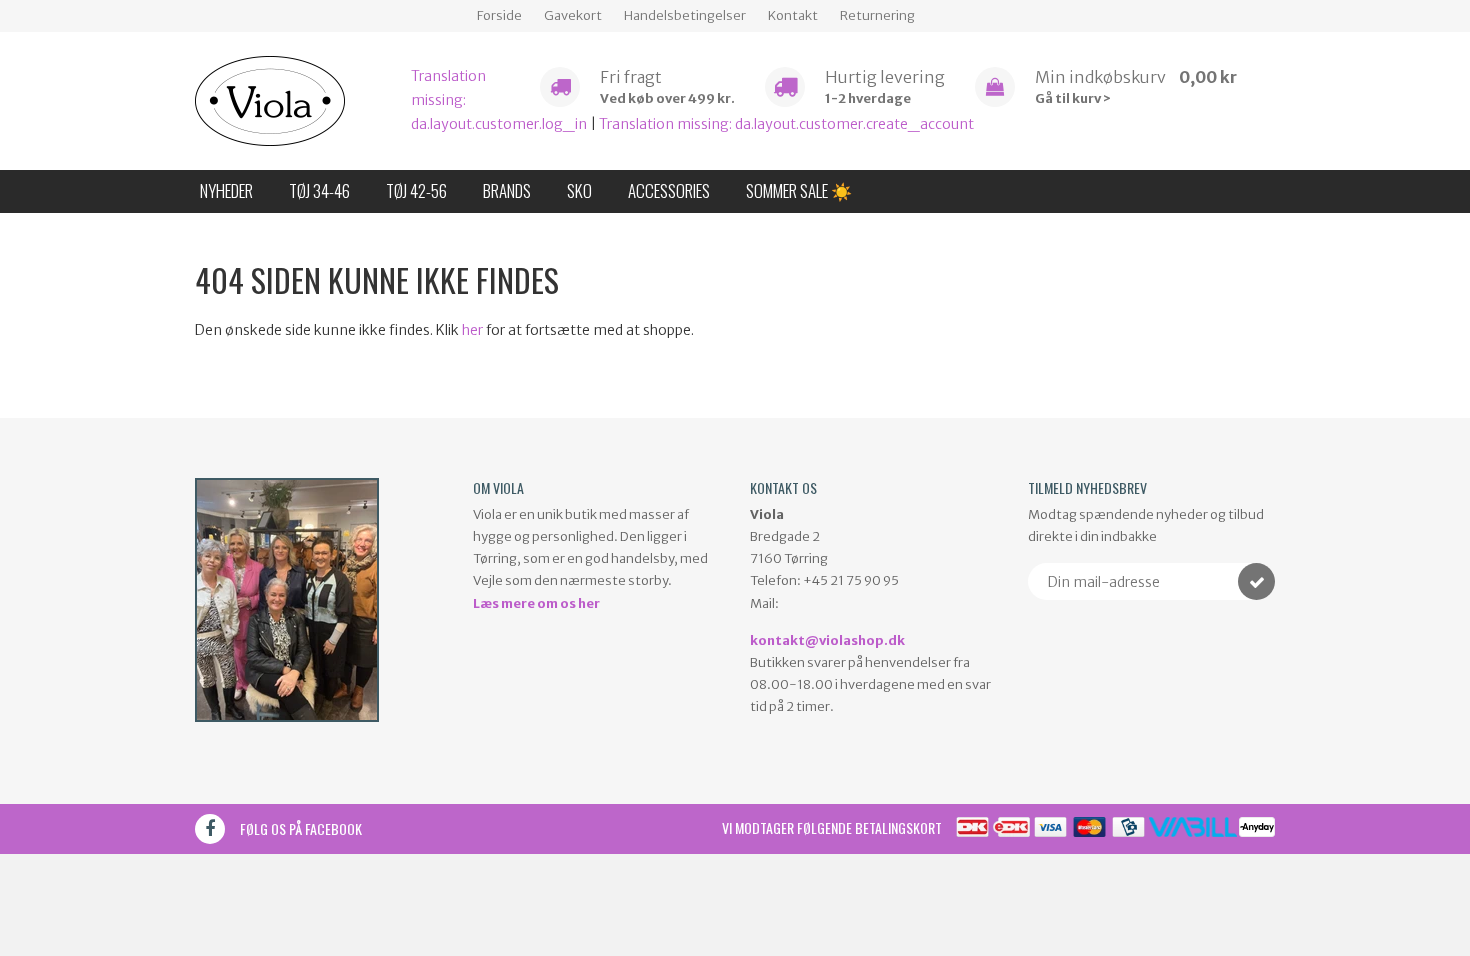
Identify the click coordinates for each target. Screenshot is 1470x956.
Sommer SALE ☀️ (799, 190)
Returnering (877, 15)
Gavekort (573, 15)
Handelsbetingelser (685, 15)
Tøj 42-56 (416, 190)
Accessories (669, 190)
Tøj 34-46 (319, 190)
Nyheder (226, 190)
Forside (499, 15)
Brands (507, 190)
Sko (579, 190)
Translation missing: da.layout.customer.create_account (786, 124)
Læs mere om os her (536, 603)
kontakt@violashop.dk (827, 640)
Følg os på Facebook (301, 828)
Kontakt (793, 15)
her (472, 330)
